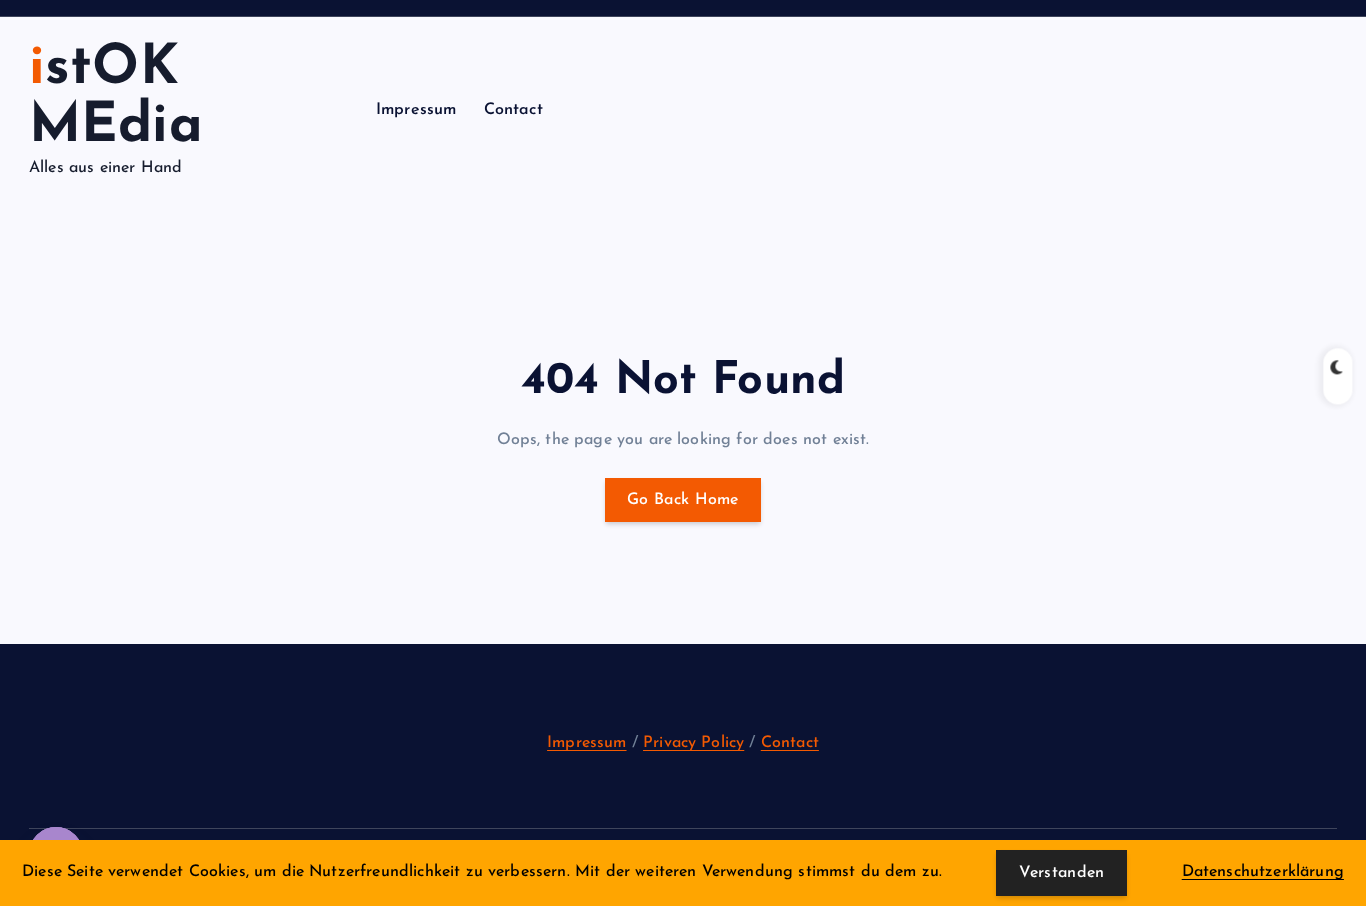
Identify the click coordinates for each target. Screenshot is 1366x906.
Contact (513, 110)
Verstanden (1061, 873)
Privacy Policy (693, 743)
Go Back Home (683, 500)
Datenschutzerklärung (1263, 872)
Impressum (416, 110)
